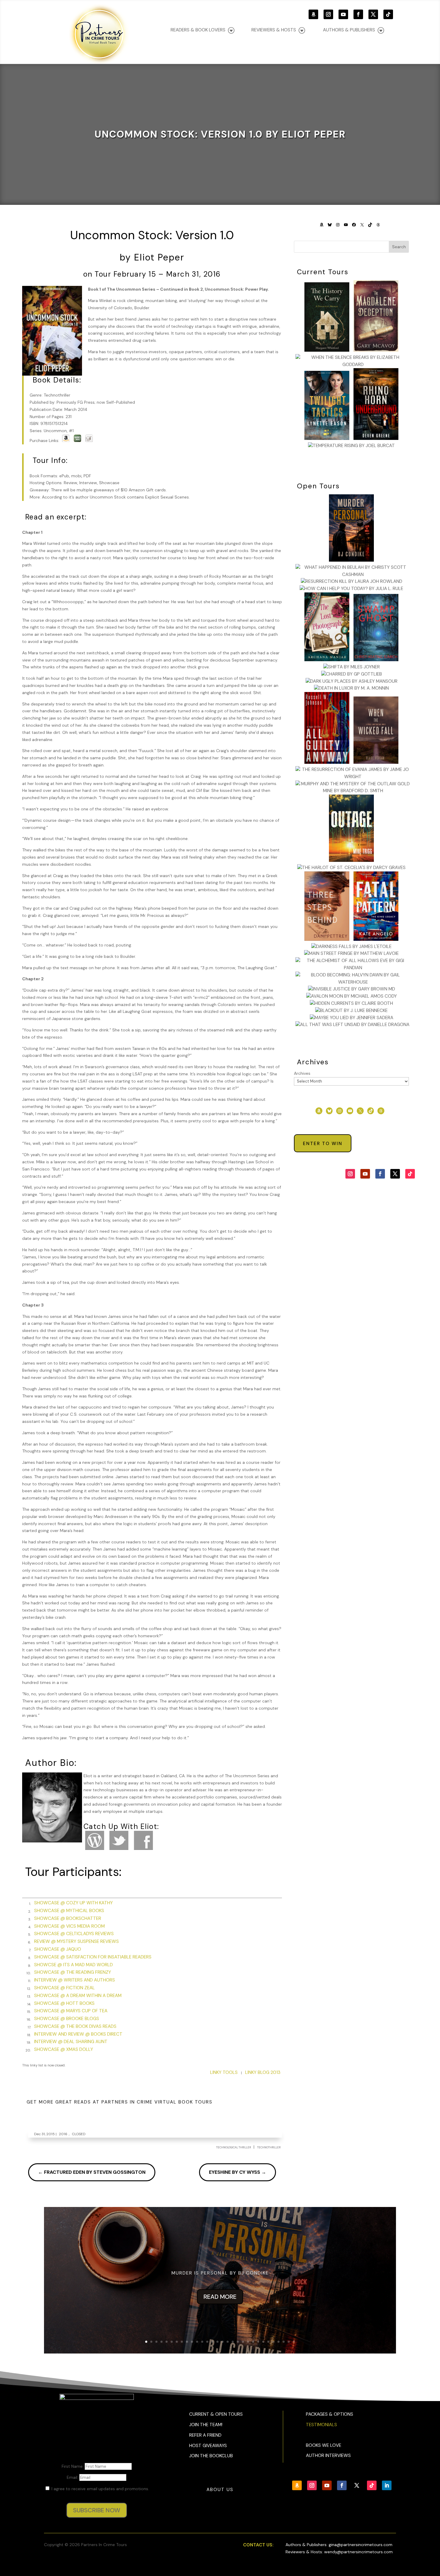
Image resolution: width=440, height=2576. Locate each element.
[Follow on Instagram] (328, 14)
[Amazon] (66, 440)
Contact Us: (258, 2545)
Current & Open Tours (216, 2414)
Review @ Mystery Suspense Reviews (76, 1941)
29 (289, 2342)
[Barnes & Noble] (77, 440)
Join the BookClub (211, 2456)
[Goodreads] (89, 440)
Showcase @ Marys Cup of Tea (71, 2011)
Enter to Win (323, 1144)
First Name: (73, 2466)
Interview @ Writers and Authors (75, 1980)
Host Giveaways (208, 2446)
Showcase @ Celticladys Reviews (74, 1934)
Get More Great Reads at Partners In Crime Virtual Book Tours (120, 2102)
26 (273, 2342)
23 (258, 2342)
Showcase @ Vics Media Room (69, 1926)
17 (228, 2342)
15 (217, 2342)
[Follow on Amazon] (313, 14)
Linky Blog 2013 (263, 2072)
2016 (63, 2134)
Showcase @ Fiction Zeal (65, 1988)
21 (248, 2342)
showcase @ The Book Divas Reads (75, 2026)
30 (294, 2342)
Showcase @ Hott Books (64, 2003)
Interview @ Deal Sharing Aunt (71, 2042)
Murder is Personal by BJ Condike (220, 2273)
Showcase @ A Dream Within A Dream (78, 1996)
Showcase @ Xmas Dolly (64, 2049)
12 (202, 2342)
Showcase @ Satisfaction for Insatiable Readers (93, 1957)
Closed (79, 2134)
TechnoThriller (269, 2147)
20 (243, 2342)
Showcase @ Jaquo (58, 1949)
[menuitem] (353, 30)
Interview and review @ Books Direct (78, 2034)
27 (279, 2342)
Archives (302, 1073)
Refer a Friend (205, 2435)
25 (268, 2342)
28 (284, 2342)
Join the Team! (206, 2425)
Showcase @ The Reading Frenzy (73, 1972)
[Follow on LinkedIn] (387, 2485)
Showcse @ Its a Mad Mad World (73, 1965)
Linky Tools (224, 2072)
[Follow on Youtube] (343, 14)
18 (233, 2342)
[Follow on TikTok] (388, 14)
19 (238, 2342)
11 (197, 2342)
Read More (220, 2297)
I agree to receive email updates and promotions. (100, 2489)
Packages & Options (330, 2414)
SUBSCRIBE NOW (97, 2510)
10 (192, 2342)
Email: (73, 2477)
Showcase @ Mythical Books (69, 1911)
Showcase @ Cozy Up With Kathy (73, 1903)
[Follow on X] (373, 14)
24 (263, 2342)
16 (223, 2342)
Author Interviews (328, 2455)
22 (253, 2342)
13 (207, 2342)
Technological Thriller (233, 2147)
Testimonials (321, 2425)
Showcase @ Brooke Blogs (67, 2019)
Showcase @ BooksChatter (68, 1918)
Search (399, 247)
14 (212, 2342)
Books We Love (324, 2445)
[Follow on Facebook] (358, 14)
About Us (220, 2490)
